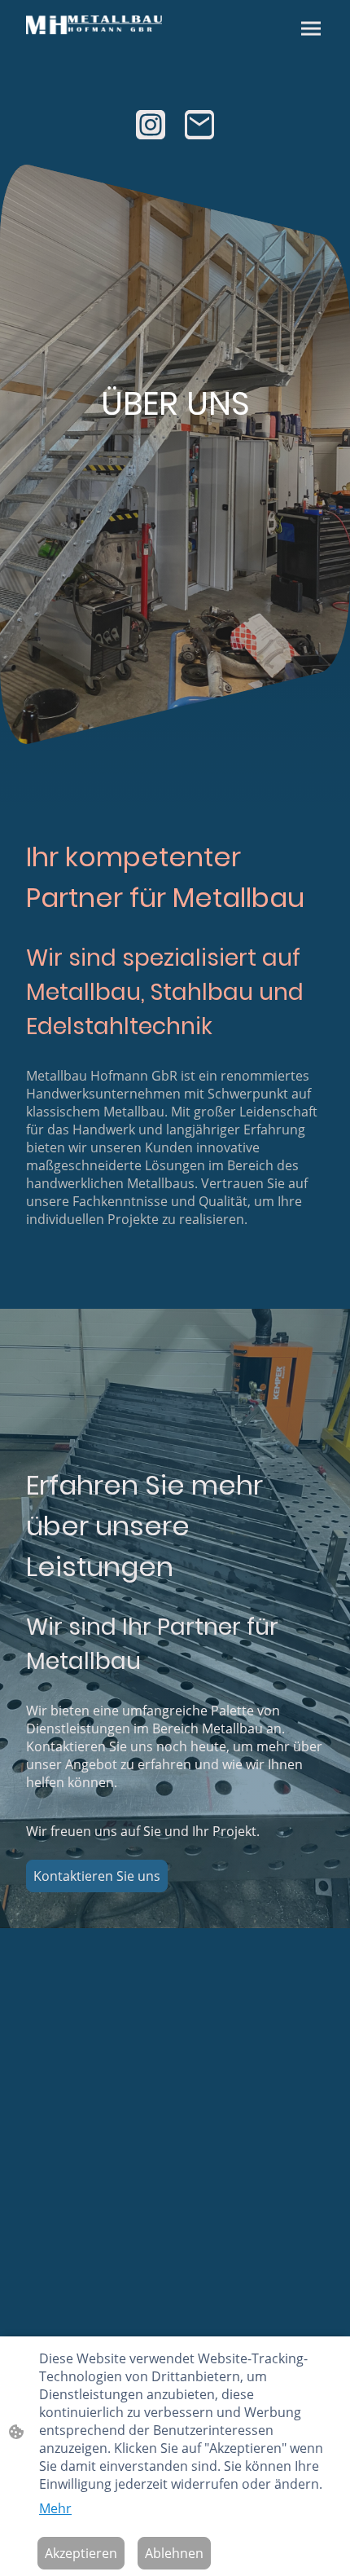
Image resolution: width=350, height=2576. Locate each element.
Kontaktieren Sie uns (97, 1876)
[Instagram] (151, 125)
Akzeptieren (81, 2553)
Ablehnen (174, 2553)
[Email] (199, 125)
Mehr (55, 2508)
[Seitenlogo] (94, 25)
